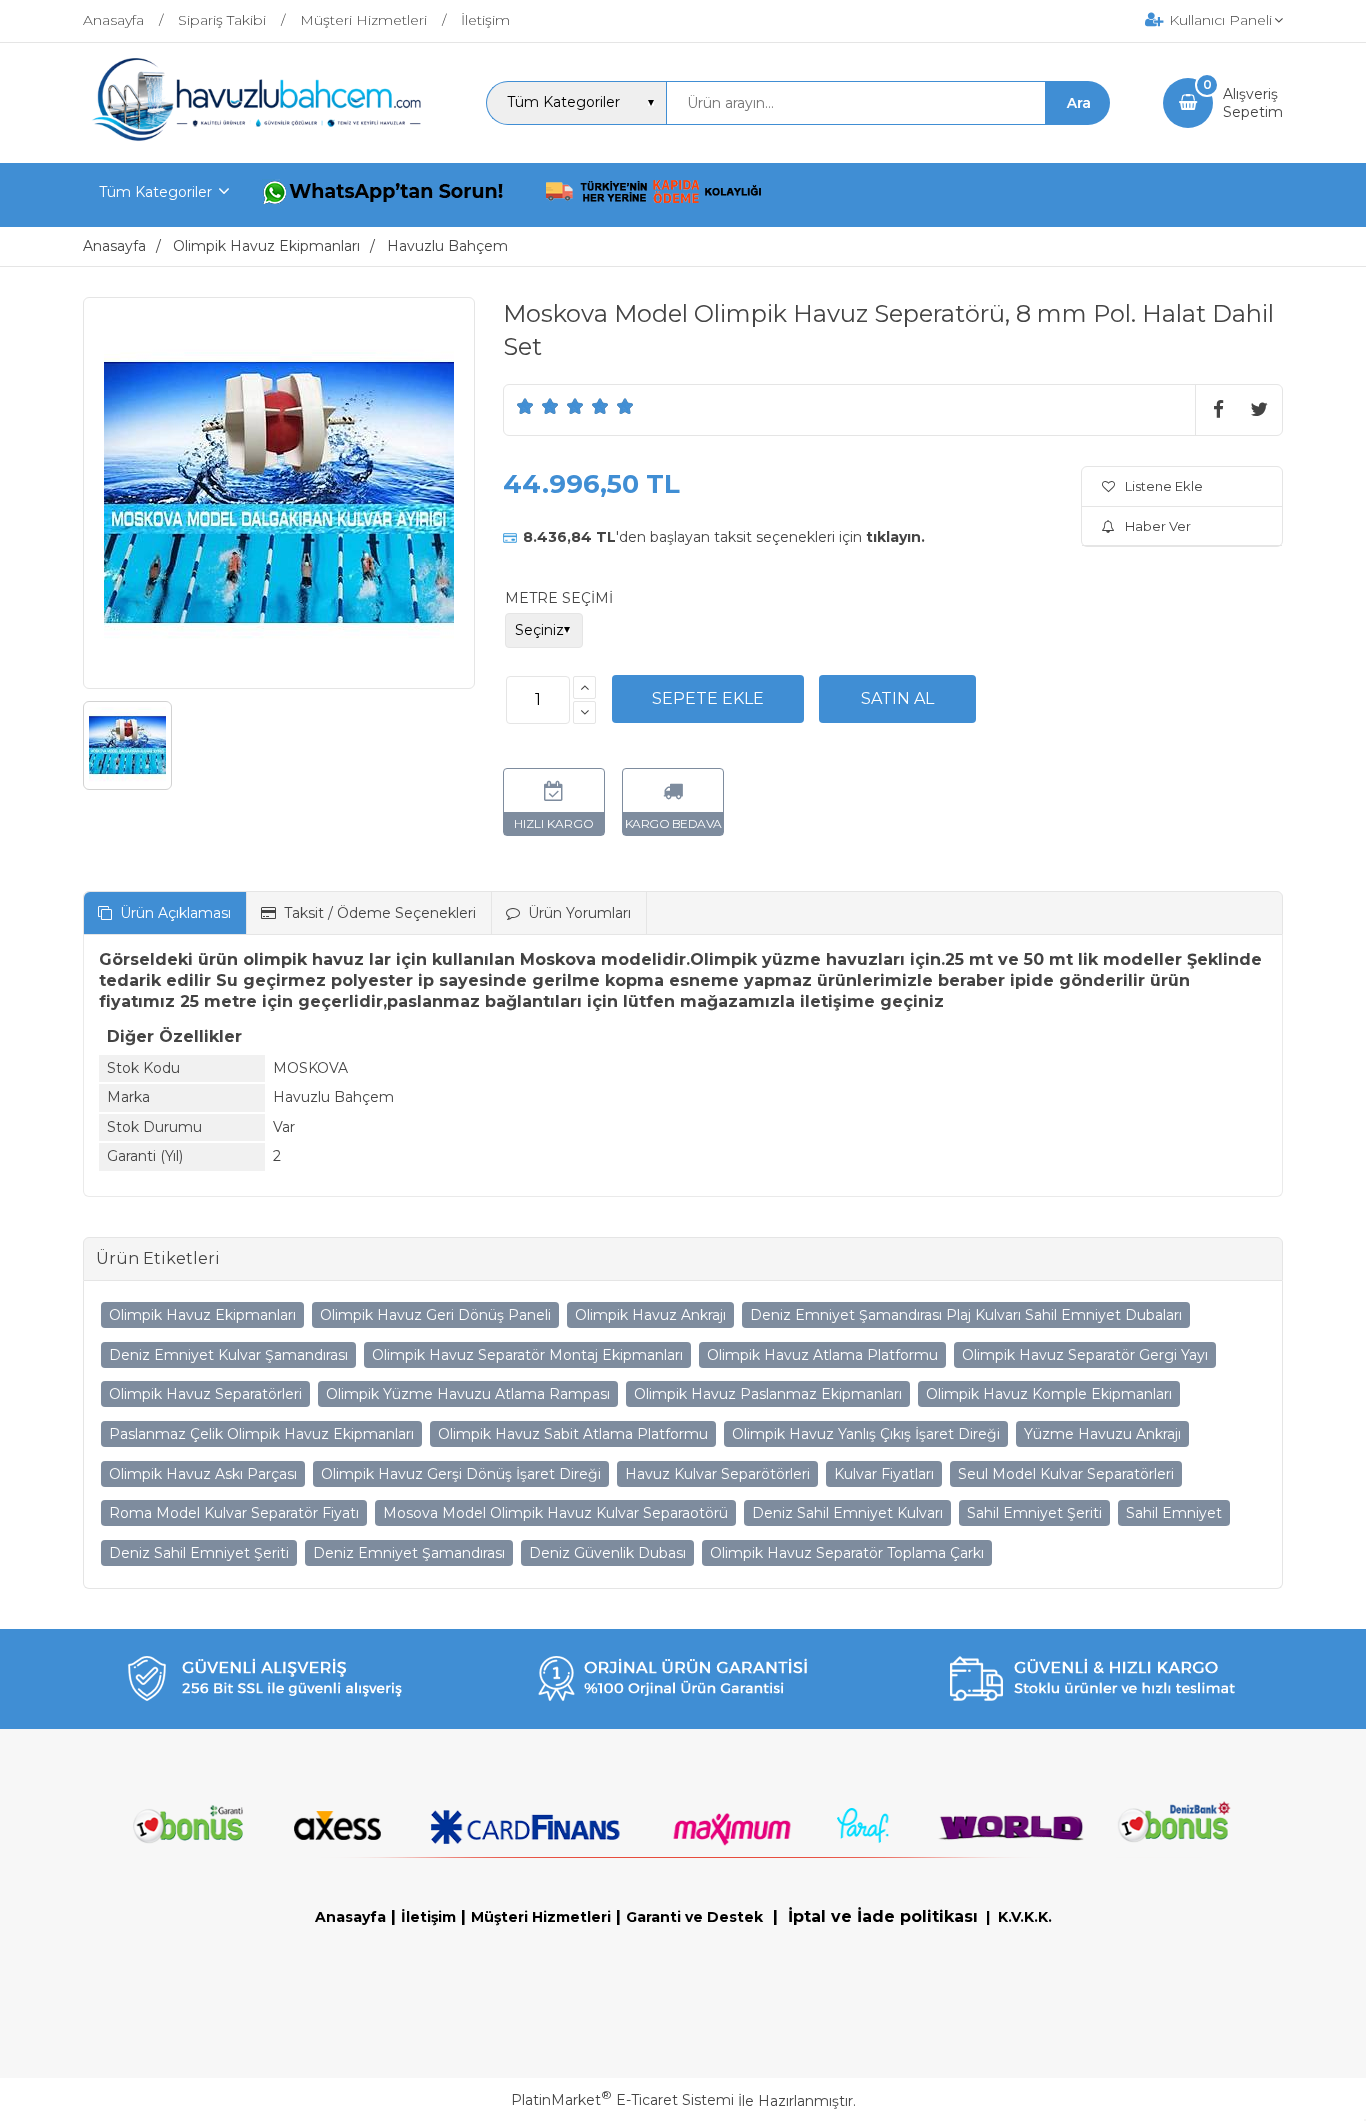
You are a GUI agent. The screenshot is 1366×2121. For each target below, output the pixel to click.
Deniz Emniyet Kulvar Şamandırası (228, 1355)
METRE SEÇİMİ (559, 598)
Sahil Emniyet (1174, 1513)
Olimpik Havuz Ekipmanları (202, 1315)
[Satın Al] (897, 699)
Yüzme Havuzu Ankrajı (1102, 1434)
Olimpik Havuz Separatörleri (205, 1394)
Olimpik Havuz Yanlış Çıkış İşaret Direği (866, 1434)
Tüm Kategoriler (155, 192)
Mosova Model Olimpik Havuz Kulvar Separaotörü (555, 1513)
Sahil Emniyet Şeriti (1034, 1513)
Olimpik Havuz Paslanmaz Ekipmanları (768, 1394)
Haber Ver (1158, 526)
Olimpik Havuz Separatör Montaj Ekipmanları (527, 1355)
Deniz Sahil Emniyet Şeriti (199, 1553)
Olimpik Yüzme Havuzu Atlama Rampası (468, 1394)
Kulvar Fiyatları (884, 1474)
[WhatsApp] (387, 195)
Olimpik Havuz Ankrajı (650, 1315)
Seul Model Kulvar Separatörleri (1066, 1474)
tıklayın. (895, 537)
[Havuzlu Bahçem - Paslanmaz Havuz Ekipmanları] (258, 137)
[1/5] (525, 406)
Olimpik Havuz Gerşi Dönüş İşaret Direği (461, 1474)
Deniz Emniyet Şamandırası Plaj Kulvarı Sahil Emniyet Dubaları (966, 1315)
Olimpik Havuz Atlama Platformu (822, 1355)
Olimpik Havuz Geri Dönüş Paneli (435, 1315)
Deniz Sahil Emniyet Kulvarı (847, 1513)
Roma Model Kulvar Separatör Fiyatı (234, 1513)
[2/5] (538, 406)
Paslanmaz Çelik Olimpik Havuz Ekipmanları (261, 1434)
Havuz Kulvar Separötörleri (717, 1474)
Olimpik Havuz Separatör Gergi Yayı (1085, 1355)
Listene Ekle (1164, 486)
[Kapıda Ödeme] (654, 195)
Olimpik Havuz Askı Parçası (203, 1474)
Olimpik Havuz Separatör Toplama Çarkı (847, 1553)
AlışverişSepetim (1253, 103)
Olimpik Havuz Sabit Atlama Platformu (573, 1434)
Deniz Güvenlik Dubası (607, 1553)
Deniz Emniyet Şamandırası (409, 1553)
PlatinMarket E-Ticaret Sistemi (622, 2100)
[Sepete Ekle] (708, 699)
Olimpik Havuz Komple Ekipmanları (1049, 1394)
